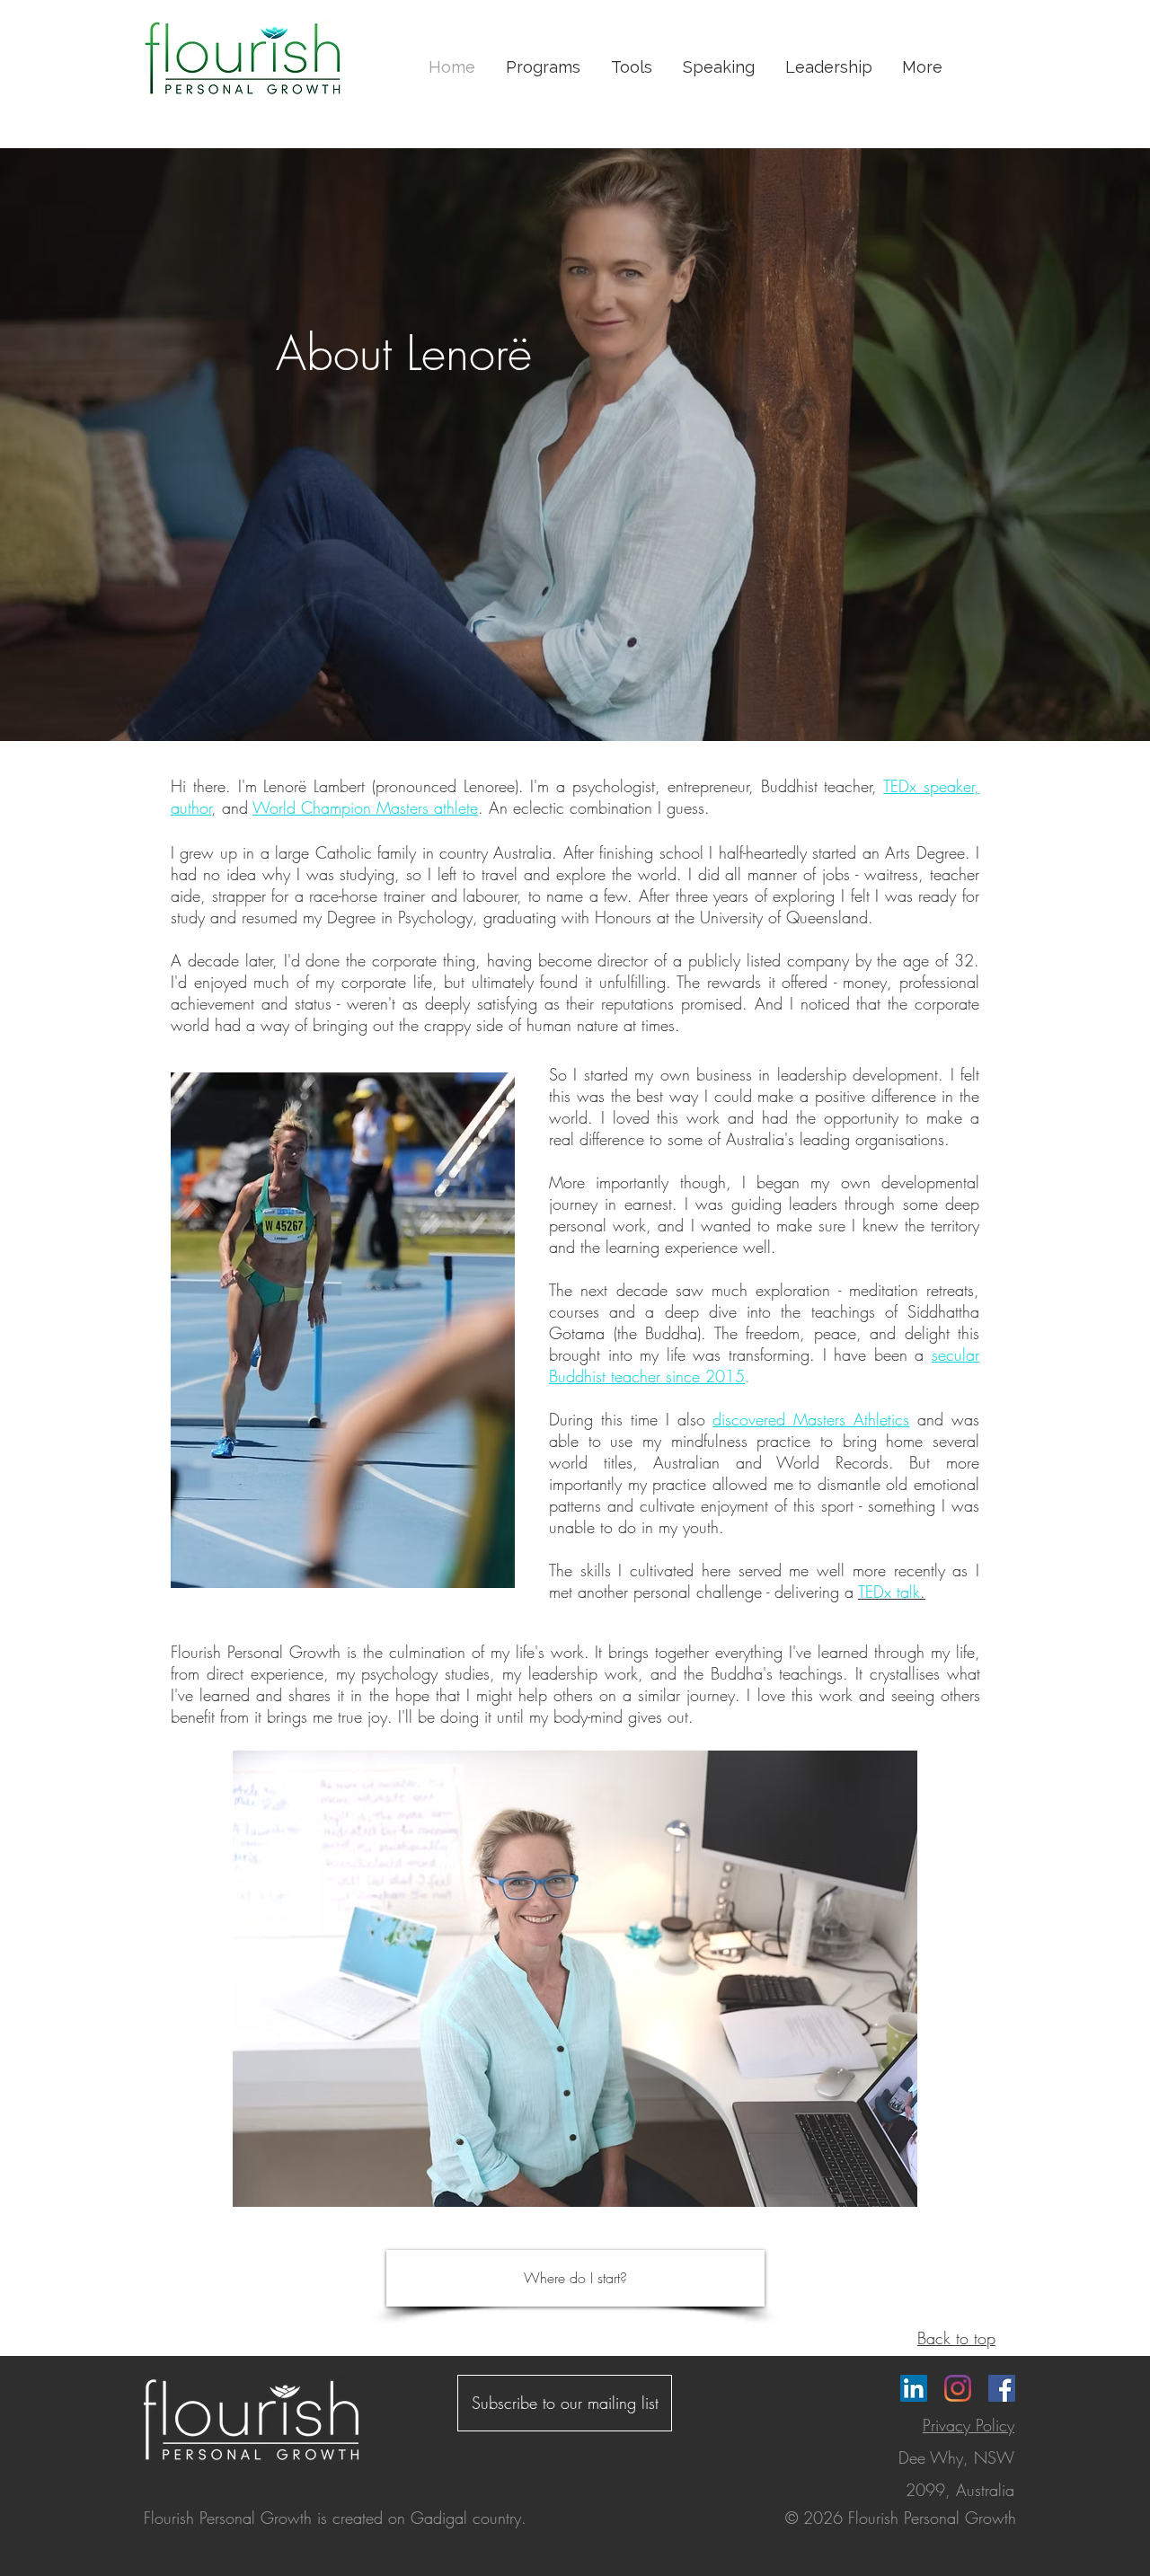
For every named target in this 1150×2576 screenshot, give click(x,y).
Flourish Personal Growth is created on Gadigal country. (335, 2518)
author (191, 807)
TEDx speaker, (931, 786)
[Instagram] (958, 2388)
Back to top (956, 2338)
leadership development (858, 1074)
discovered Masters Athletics (811, 1419)
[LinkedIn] (914, 2388)
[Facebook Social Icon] (1002, 2388)
